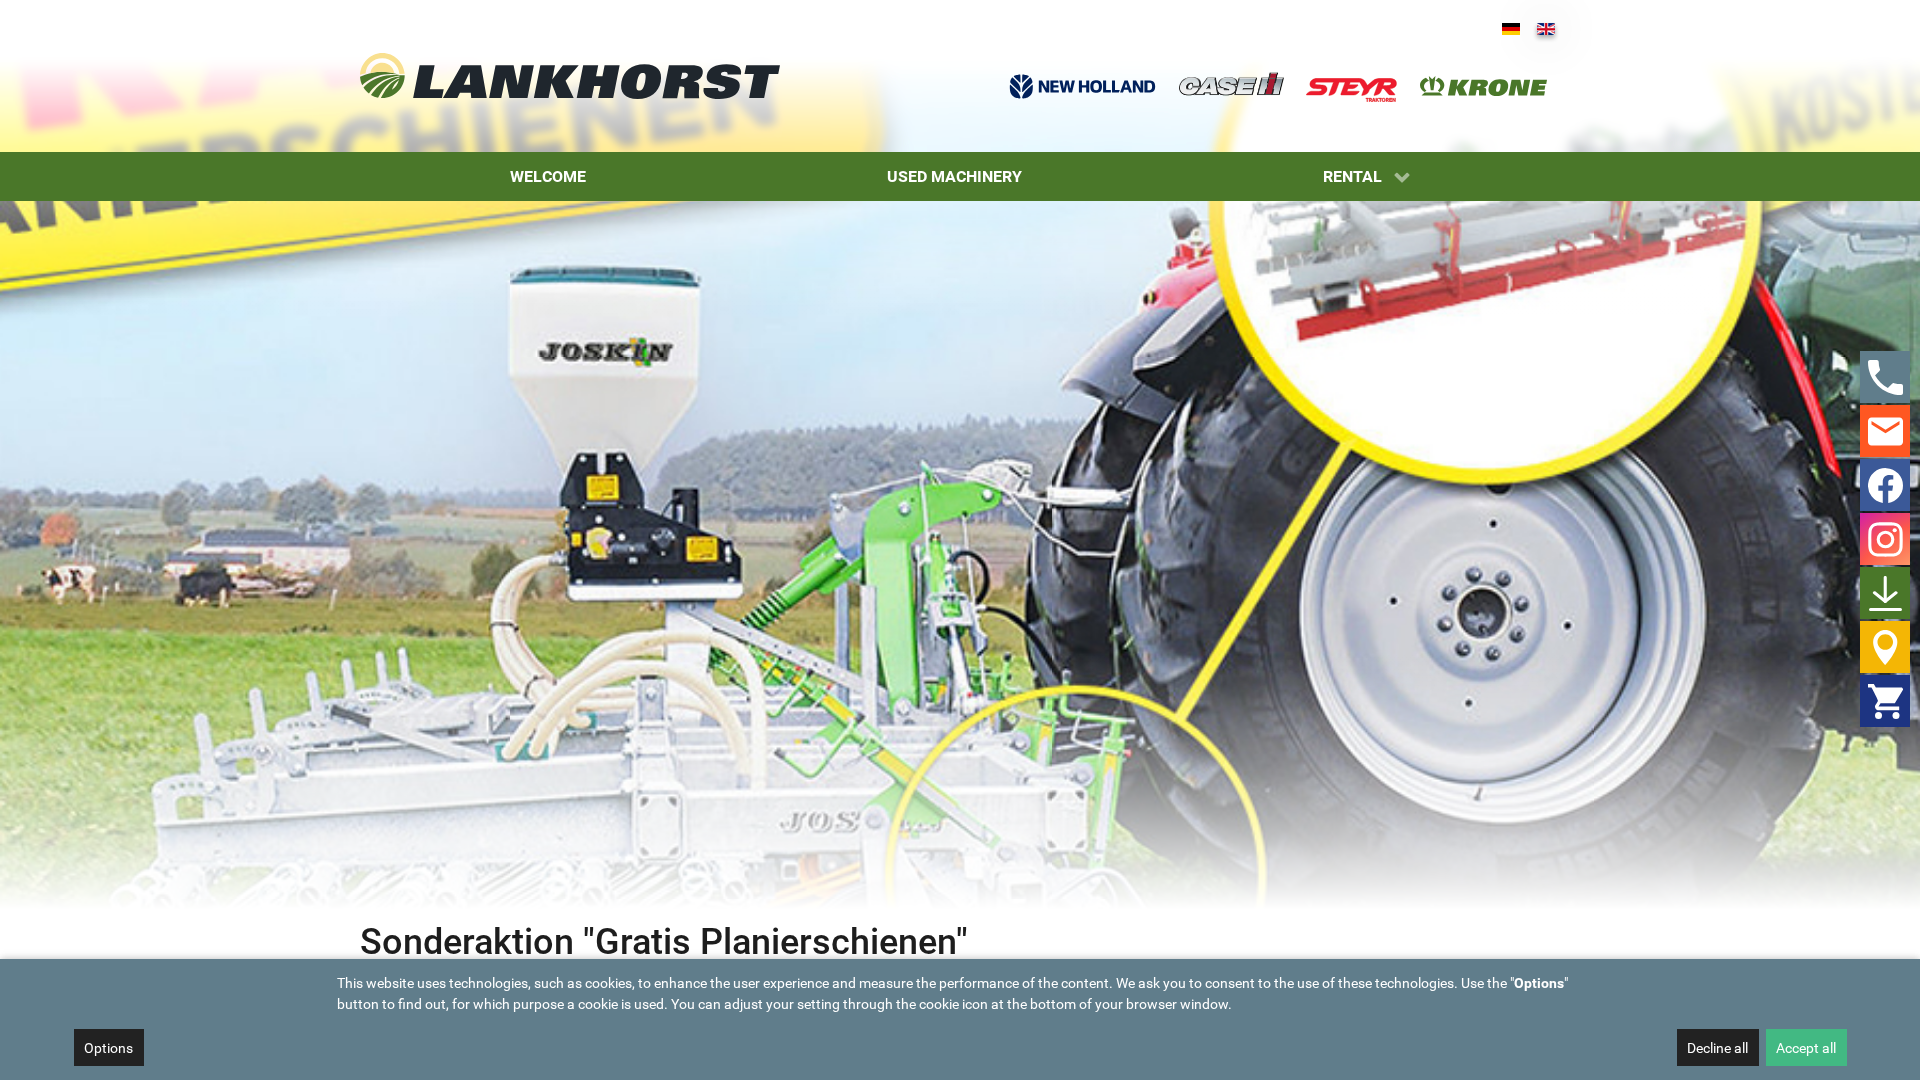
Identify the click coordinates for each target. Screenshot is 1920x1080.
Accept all (1806, 1048)
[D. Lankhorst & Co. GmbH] (570, 75)
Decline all (1717, 1048)
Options (108, 1048)
